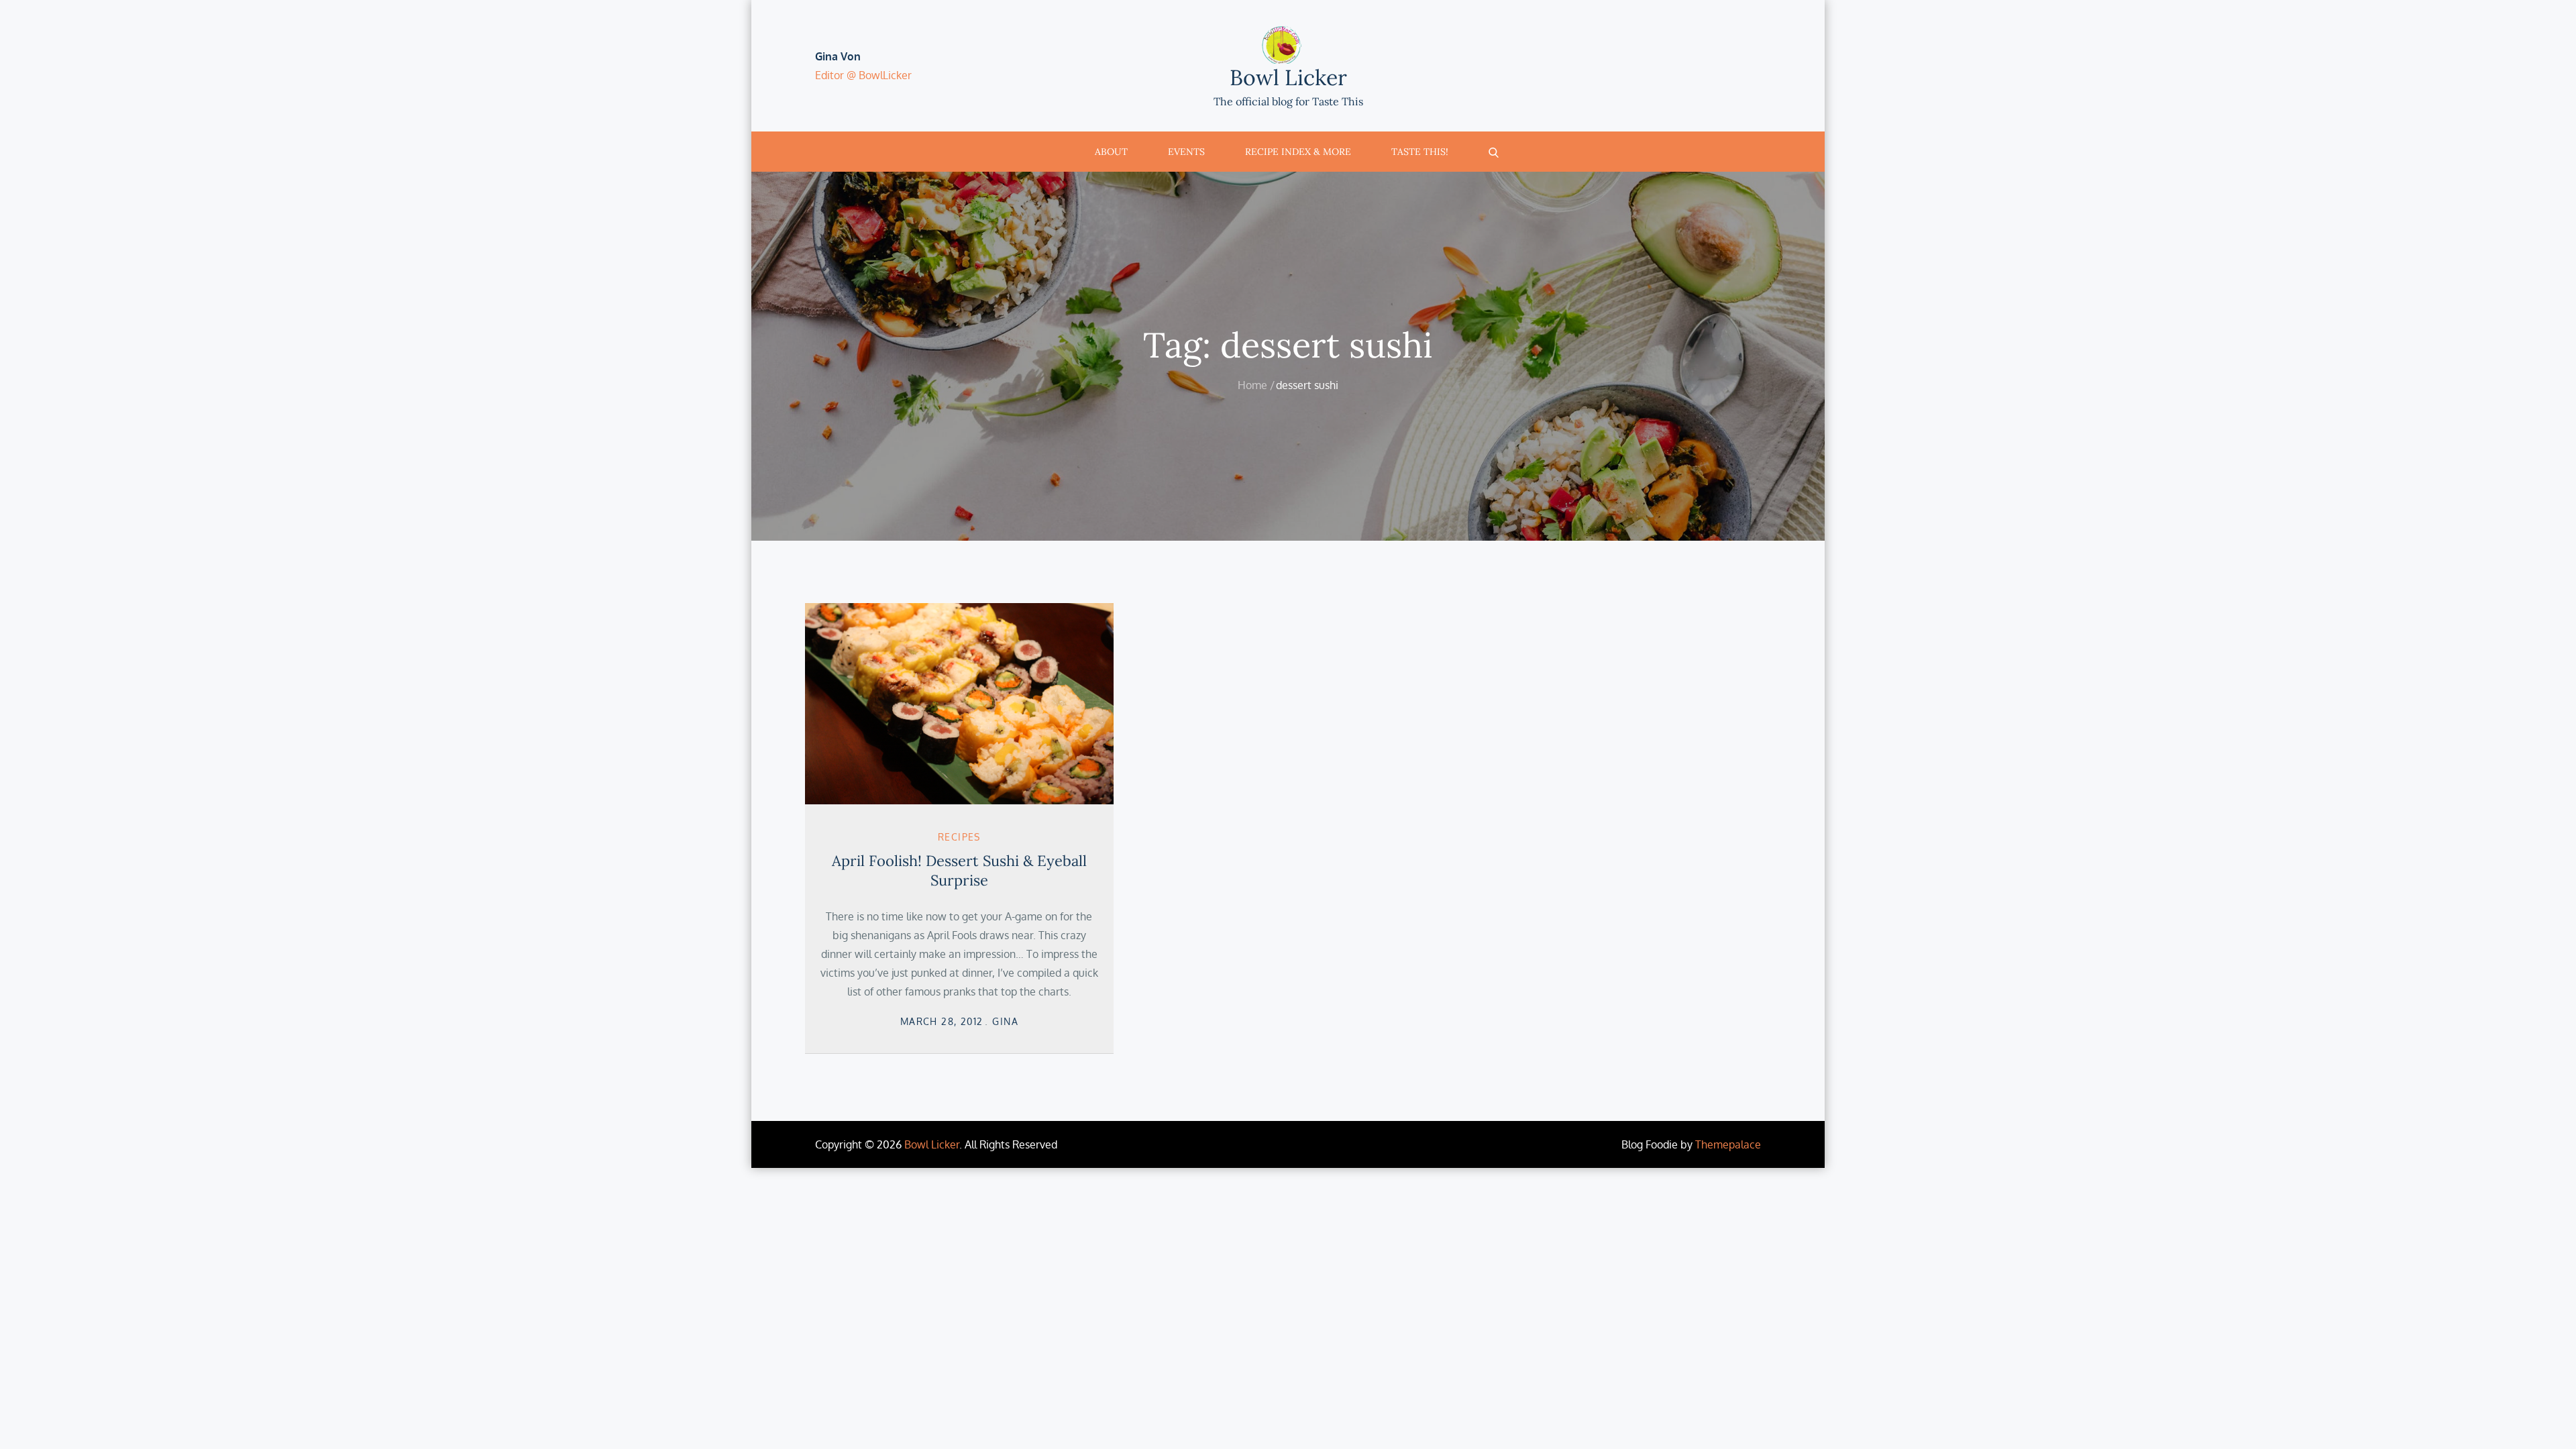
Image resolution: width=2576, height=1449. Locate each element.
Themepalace (1728, 1144)
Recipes (959, 837)
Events (1186, 152)
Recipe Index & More (1298, 152)
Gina (1005, 1021)
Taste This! (1420, 152)
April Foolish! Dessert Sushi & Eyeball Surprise (959, 870)
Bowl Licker (1288, 77)
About (1111, 152)
